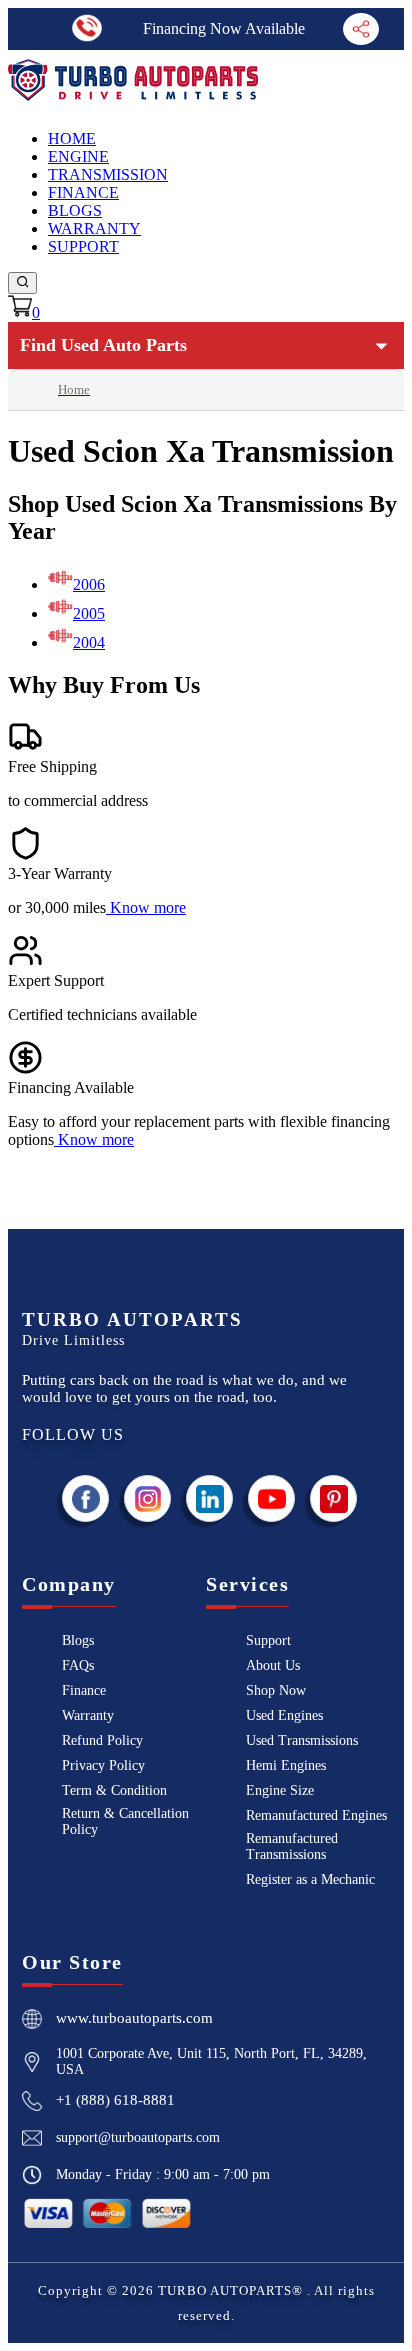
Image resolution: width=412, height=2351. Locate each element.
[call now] (87, 28)
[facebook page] (86, 1498)
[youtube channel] (272, 1498)
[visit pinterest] (334, 1498)
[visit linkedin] (210, 1498)
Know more (148, 907)
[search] (22, 283)
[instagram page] (148, 1498)
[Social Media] (360, 28)
